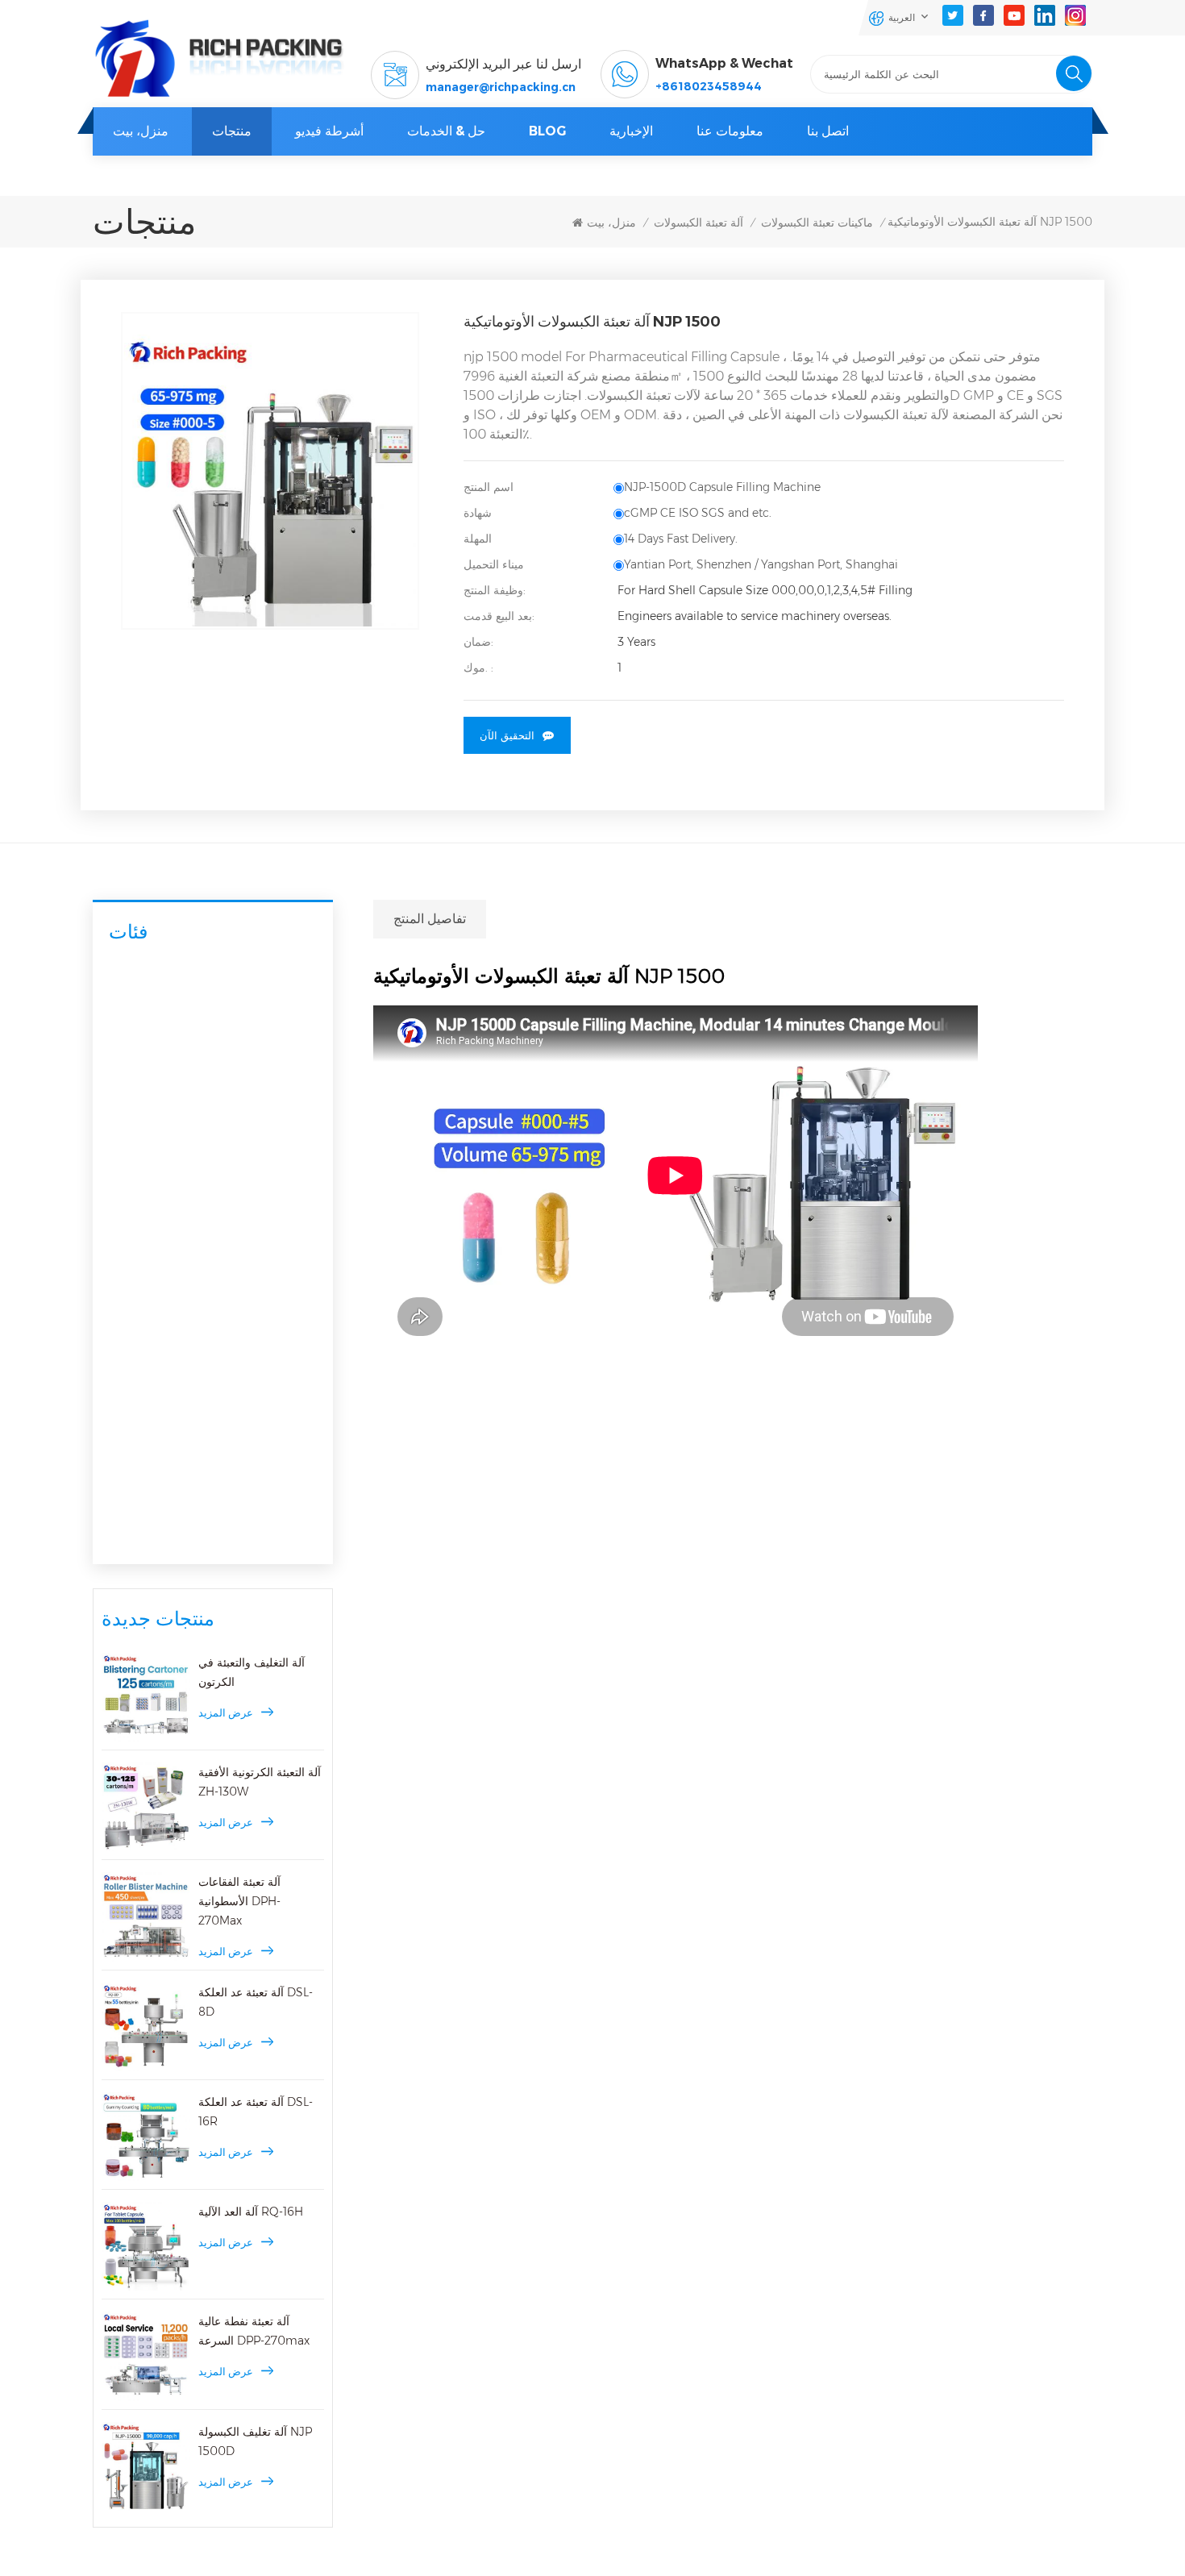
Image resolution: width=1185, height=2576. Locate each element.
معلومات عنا (730, 131)
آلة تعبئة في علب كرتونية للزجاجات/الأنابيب (206, 1454)
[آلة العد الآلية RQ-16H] (146, 2246)
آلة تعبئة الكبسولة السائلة (180, 1063)
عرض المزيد (226, 1712)
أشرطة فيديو (329, 131)
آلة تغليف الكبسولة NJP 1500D (255, 2441)
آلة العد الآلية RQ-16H (251, 2212)
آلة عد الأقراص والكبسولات (185, 1277)
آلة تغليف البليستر (154, 1138)
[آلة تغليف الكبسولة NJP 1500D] (146, 2466)
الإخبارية (631, 131)
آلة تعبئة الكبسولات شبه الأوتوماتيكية (207, 1031)
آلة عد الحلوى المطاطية (176, 1309)
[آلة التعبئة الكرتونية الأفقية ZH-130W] (146, 1807)
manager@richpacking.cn (501, 87)
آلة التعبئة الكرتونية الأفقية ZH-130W (260, 1782)
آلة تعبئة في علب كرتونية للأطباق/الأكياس (218, 1414)
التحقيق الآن (507, 735)
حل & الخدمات (446, 131)
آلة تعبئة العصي (148, 1539)
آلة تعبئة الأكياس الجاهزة (171, 1504)
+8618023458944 (709, 86)
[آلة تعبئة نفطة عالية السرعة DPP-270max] (146, 2356)
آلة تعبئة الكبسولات (699, 223)
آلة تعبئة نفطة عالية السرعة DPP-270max (254, 2331)
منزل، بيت (141, 131)
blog (547, 131)
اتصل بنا (828, 131)
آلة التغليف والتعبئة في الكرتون (252, 1672)
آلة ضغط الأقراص (153, 1103)
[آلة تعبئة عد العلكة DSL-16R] (146, 2137)
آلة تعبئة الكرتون (150, 1381)
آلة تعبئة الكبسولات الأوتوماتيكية (195, 1000)
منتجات (232, 131)
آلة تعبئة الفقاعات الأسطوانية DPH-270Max (239, 1901)
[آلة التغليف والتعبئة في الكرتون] (146, 1697)
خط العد (140, 1340)
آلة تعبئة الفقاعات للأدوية (179, 1171)
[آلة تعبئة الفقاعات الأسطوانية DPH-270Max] (146, 1916)
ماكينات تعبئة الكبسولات (817, 223)
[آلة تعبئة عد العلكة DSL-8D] (146, 2027)
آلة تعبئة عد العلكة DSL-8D (256, 2002)
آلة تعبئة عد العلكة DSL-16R (256, 2112)
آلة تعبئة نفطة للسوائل (174, 1203)
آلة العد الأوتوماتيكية (159, 1244)
